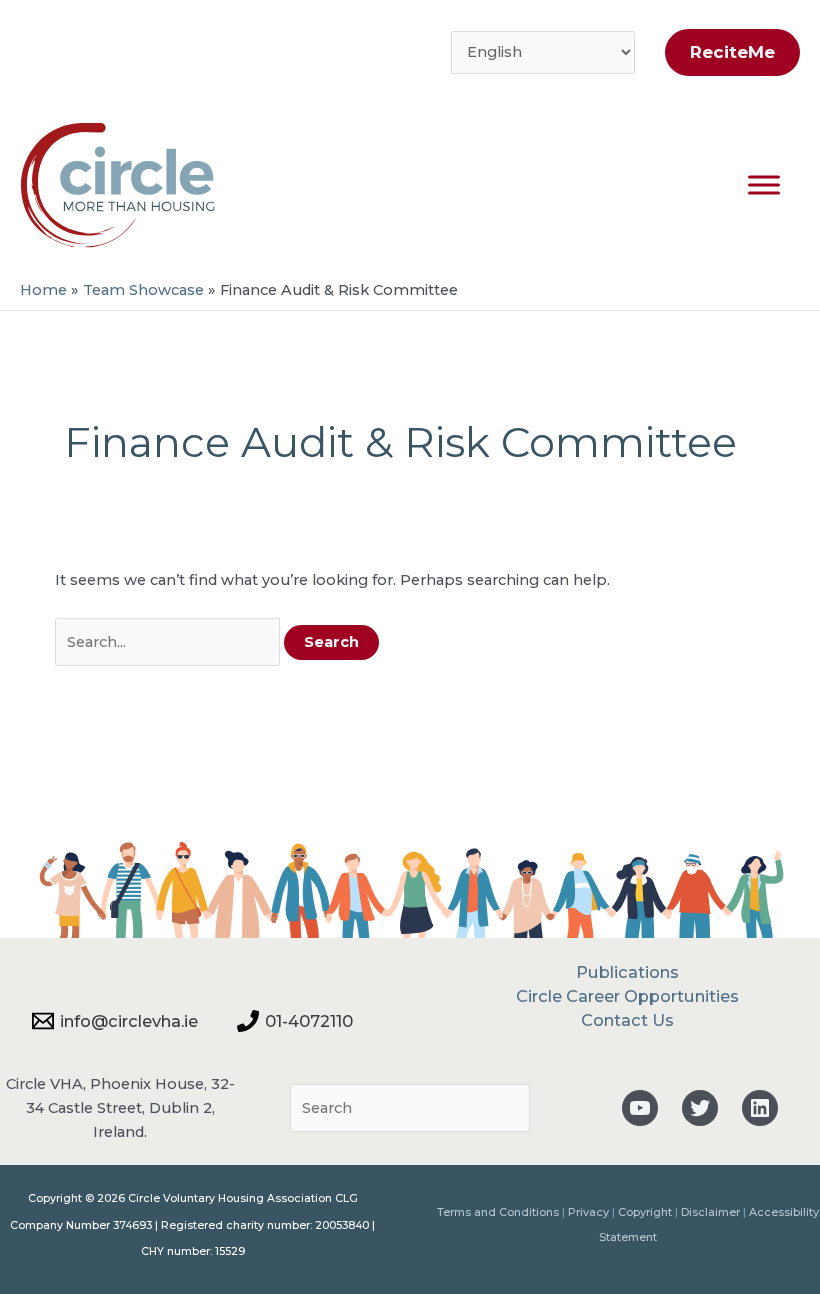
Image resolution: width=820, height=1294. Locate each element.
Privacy (588, 1212)
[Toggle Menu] (764, 184)
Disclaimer (710, 1212)
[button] (727, 52)
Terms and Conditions (498, 1212)
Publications (627, 972)
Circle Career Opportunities (627, 996)
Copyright (645, 1212)
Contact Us (627, 1020)
